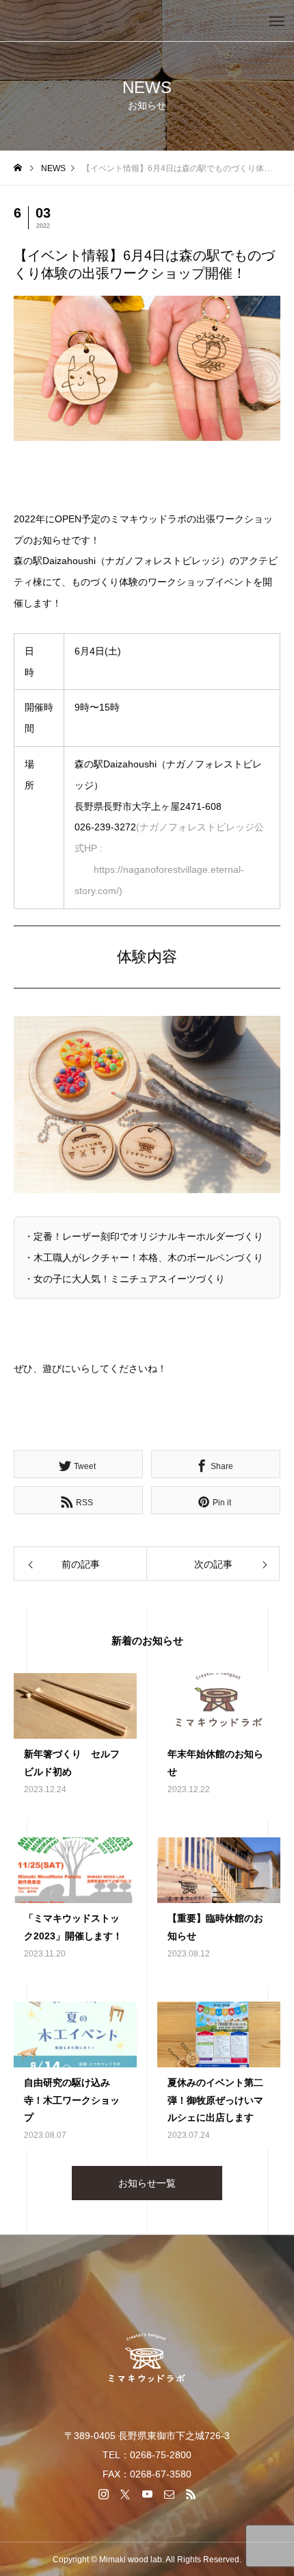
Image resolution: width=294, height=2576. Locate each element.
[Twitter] (125, 2494)
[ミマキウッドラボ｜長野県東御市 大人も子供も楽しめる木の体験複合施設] (147, 21)
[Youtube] (147, 2494)
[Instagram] (103, 2494)
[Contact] (169, 2494)
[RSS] (191, 2494)
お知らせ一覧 (147, 2183)
